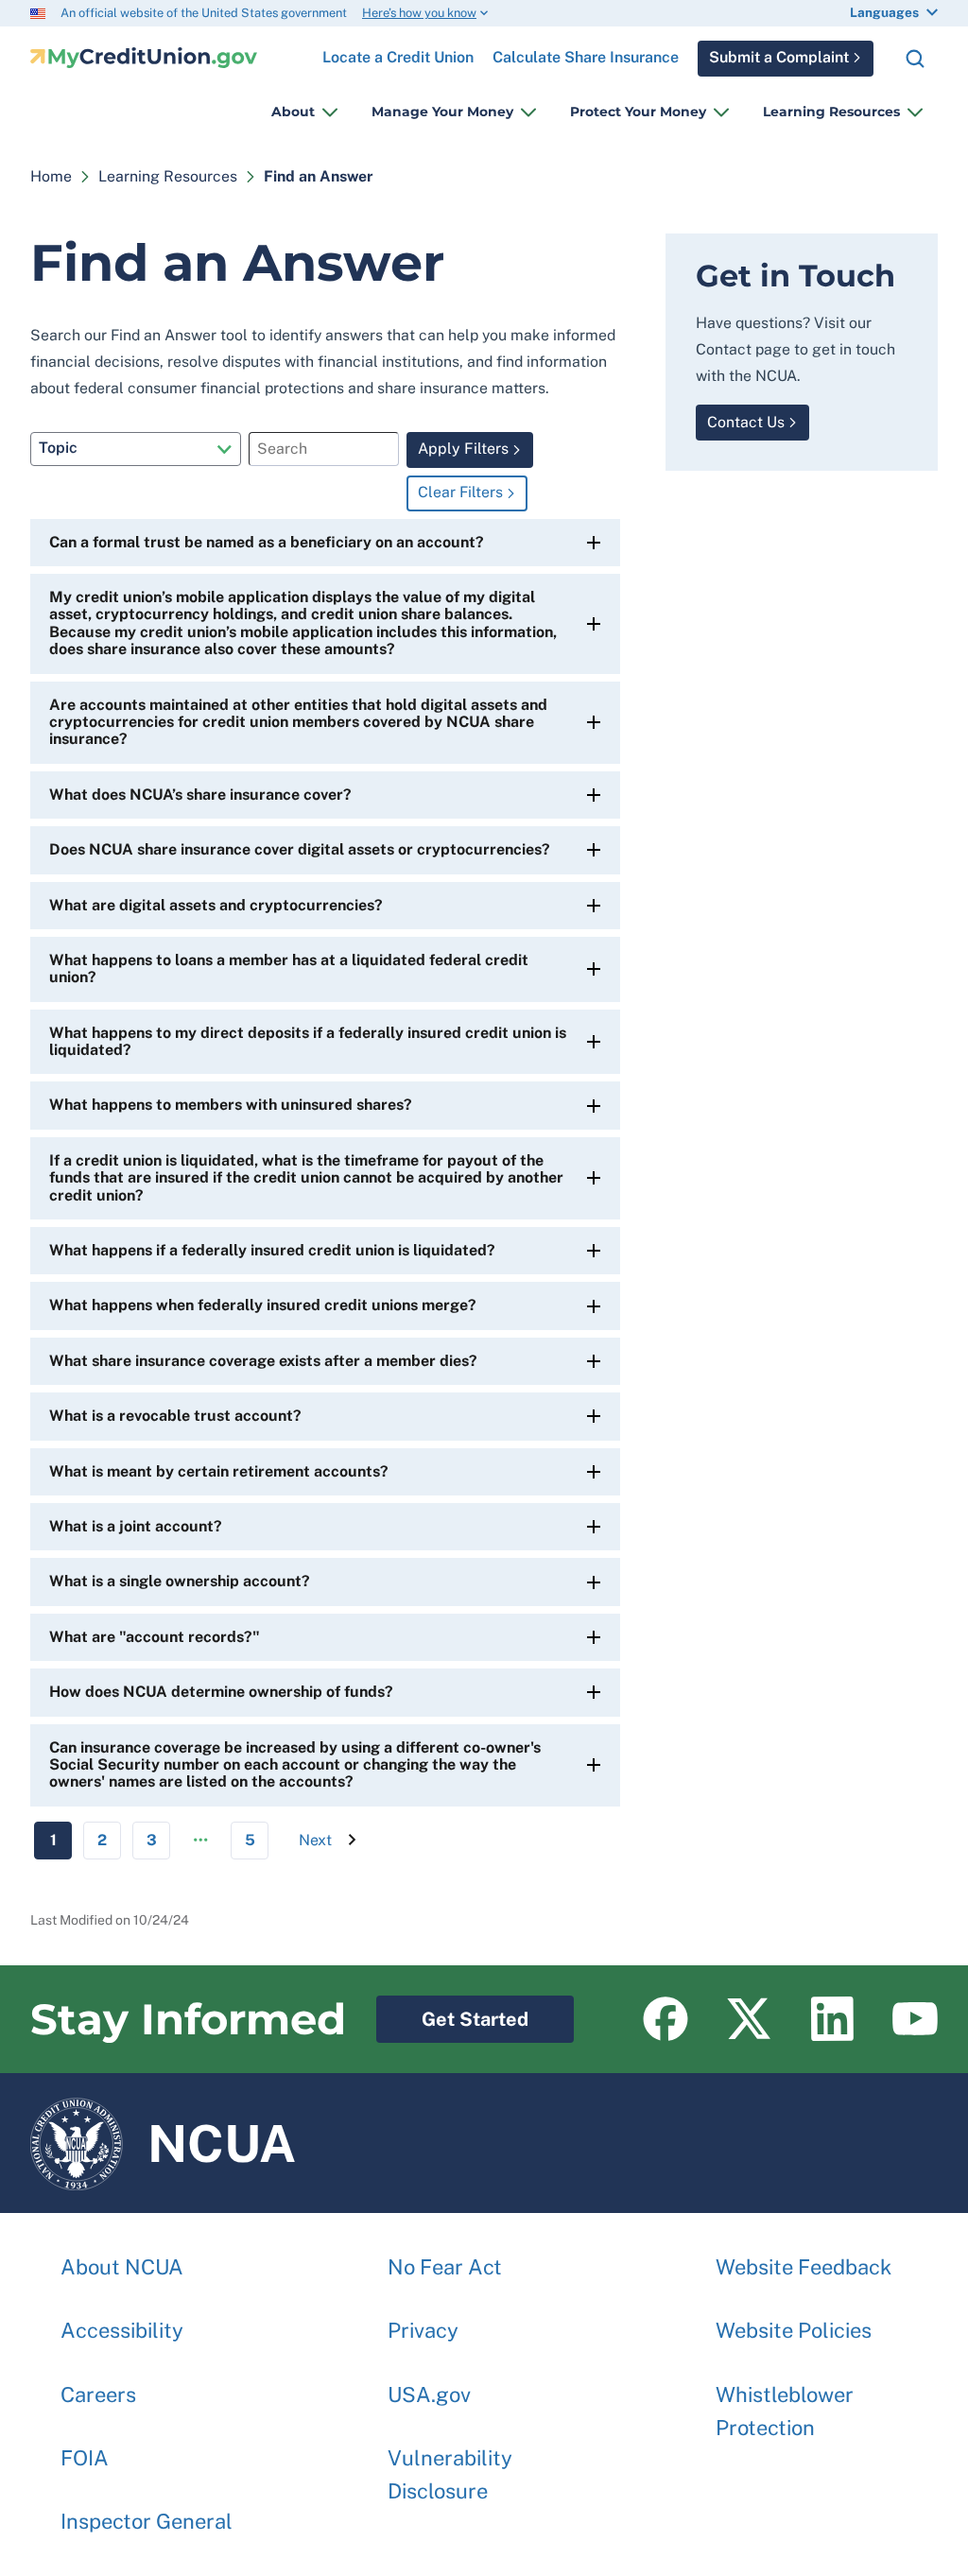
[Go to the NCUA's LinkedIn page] (832, 2019)
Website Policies (794, 2330)
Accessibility (122, 2330)
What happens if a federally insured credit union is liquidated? (272, 1250)
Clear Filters (460, 492)
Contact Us (746, 422)
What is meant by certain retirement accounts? (219, 1471)
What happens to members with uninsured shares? (231, 1105)
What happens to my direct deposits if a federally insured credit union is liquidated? (308, 1041)
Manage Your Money (442, 112)
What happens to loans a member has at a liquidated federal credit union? (289, 968)
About (293, 112)
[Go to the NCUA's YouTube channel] (915, 2019)
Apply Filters (463, 449)
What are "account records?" (155, 1637)
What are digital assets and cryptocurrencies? (216, 905)
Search (915, 59)
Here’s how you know (419, 13)
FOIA (85, 2458)
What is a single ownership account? (180, 1581)
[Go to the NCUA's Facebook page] (665, 2019)
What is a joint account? (136, 1526)
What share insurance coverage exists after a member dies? (263, 1361)
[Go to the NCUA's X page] (749, 2019)
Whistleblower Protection (785, 2411)
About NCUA (122, 2267)
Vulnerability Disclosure (450, 2474)
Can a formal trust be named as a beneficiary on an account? (267, 542)
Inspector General (147, 2521)
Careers (98, 2394)
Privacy (423, 2330)
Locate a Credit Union (398, 50)
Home (51, 176)
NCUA (163, 2135)
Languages (884, 12)
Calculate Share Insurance (586, 57)
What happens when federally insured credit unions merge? (263, 1305)
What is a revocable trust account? (175, 1416)
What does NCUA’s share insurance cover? (200, 795)
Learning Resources (831, 112)
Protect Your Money (638, 112)
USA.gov (429, 2394)
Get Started (452, 2013)
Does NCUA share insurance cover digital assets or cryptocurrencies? (300, 849)
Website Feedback (804, 2267)
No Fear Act (445, 2267)
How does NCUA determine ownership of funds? (221, 1692)
